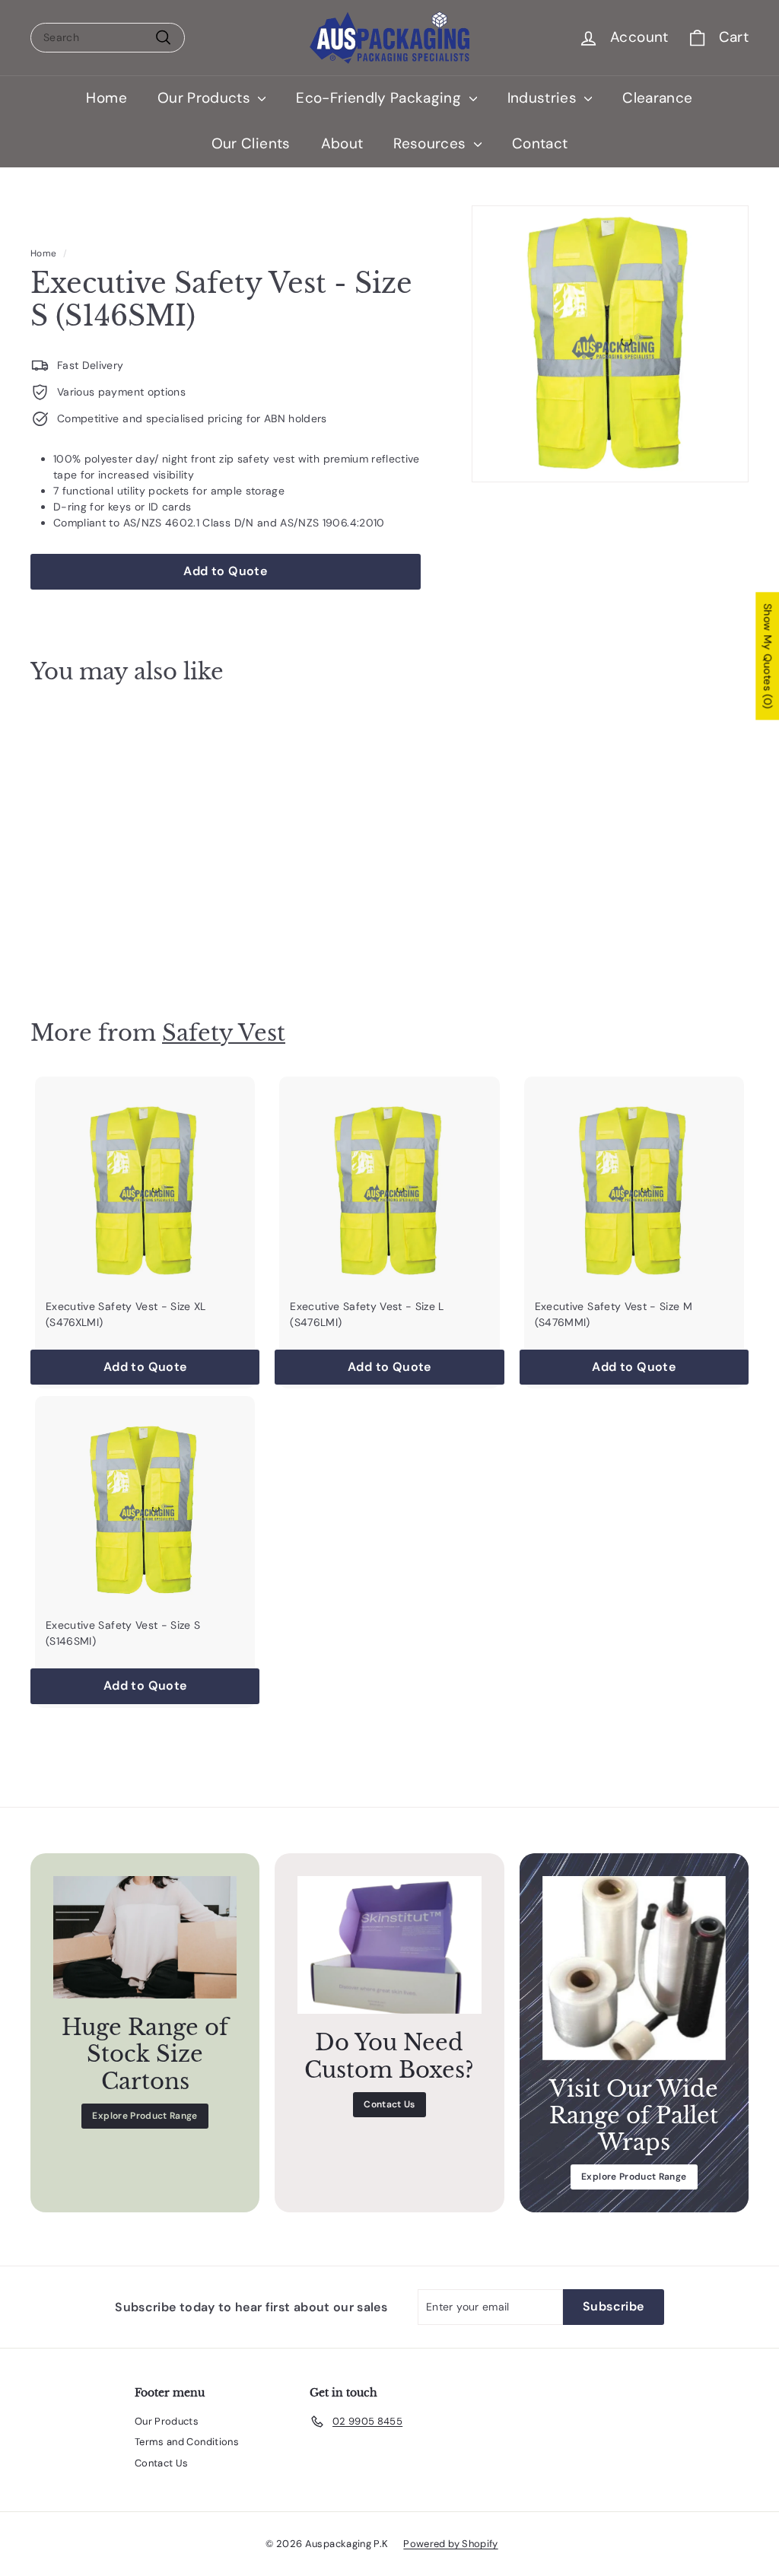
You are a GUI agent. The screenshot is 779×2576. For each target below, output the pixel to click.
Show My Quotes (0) (768, 656)
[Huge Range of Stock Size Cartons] (145, 1937)
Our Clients (251, 143)
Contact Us (389, 2104)
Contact (540, 143)
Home (106, 98)
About (342, 143)
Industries (544, 98)
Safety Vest (224, 1033)
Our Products (206, 98)
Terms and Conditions (187, 2442)
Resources (432, 143)
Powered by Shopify (450, 2544)
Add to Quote (84, 936)
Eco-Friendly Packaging (380, 98)
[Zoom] (610, 344)
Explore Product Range (145, 2116)
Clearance (657, 98)
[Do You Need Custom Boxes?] (389, 1945)
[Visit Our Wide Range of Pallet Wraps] (634, 1968)
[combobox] (108, 38)
